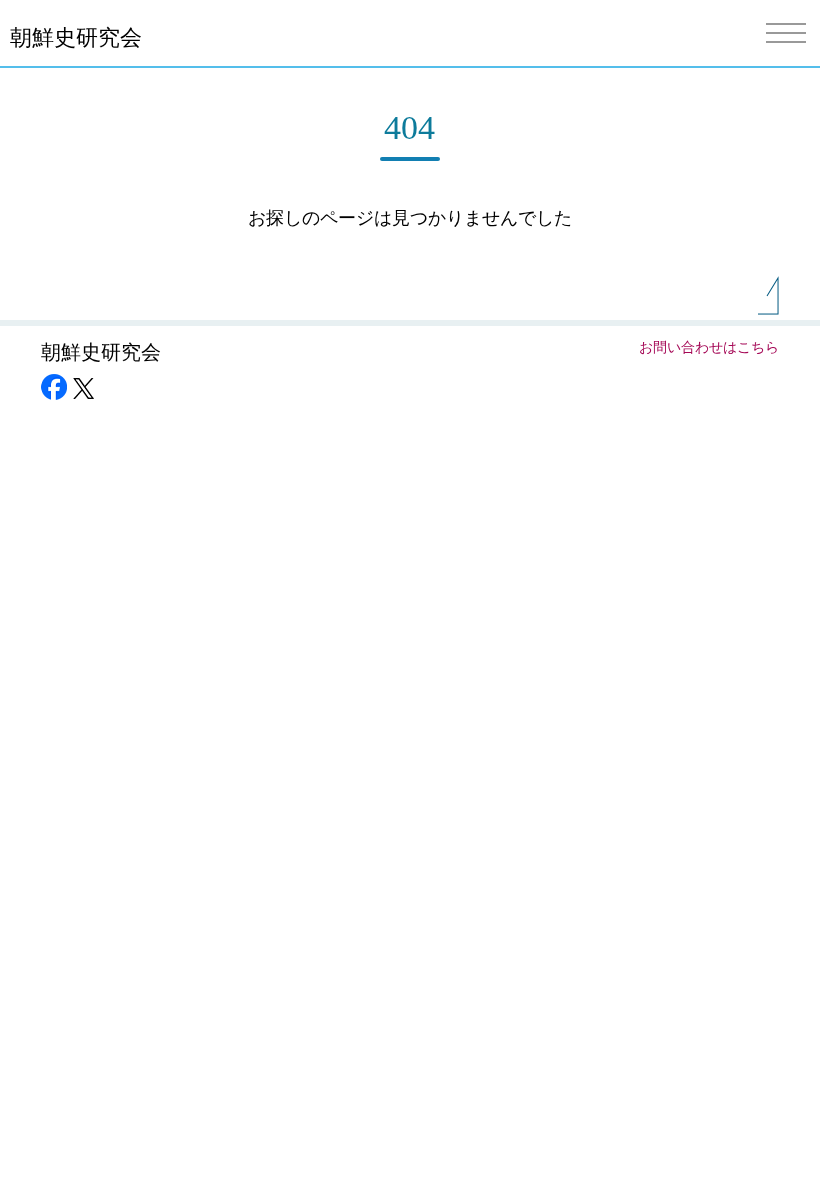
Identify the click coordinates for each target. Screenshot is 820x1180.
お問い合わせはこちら (709, 347)
